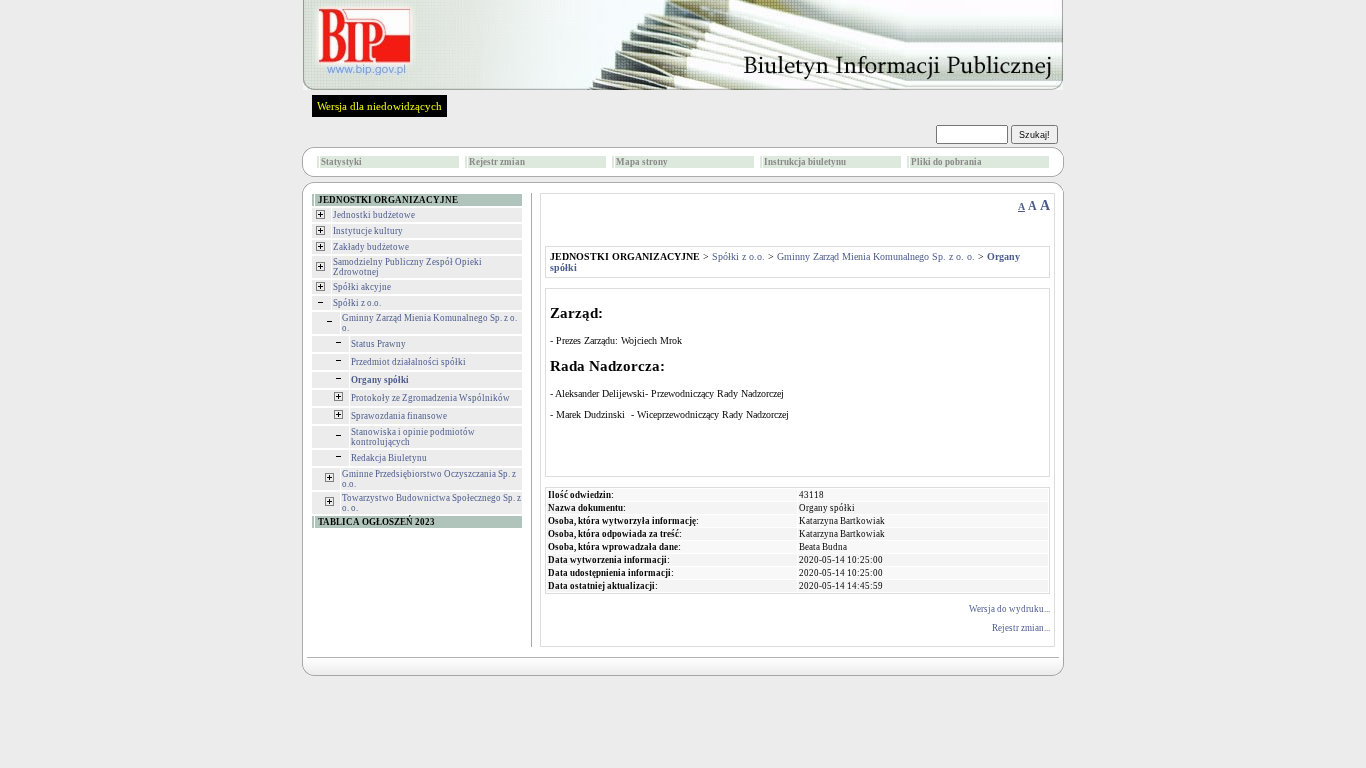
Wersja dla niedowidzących (379, 106)
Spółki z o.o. (357, 303)
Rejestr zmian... (1021, 628)
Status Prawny (378, 344)
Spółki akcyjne (362, 287)
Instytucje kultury (368, 231)
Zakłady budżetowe (371, 247)
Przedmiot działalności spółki (408, 362)
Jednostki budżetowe (374, 215)
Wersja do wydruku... (1009, 609)
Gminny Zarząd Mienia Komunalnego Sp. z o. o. (876, 256)
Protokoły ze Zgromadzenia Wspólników (430, 398)
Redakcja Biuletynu (389, 458)
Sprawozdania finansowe (399, 416)
